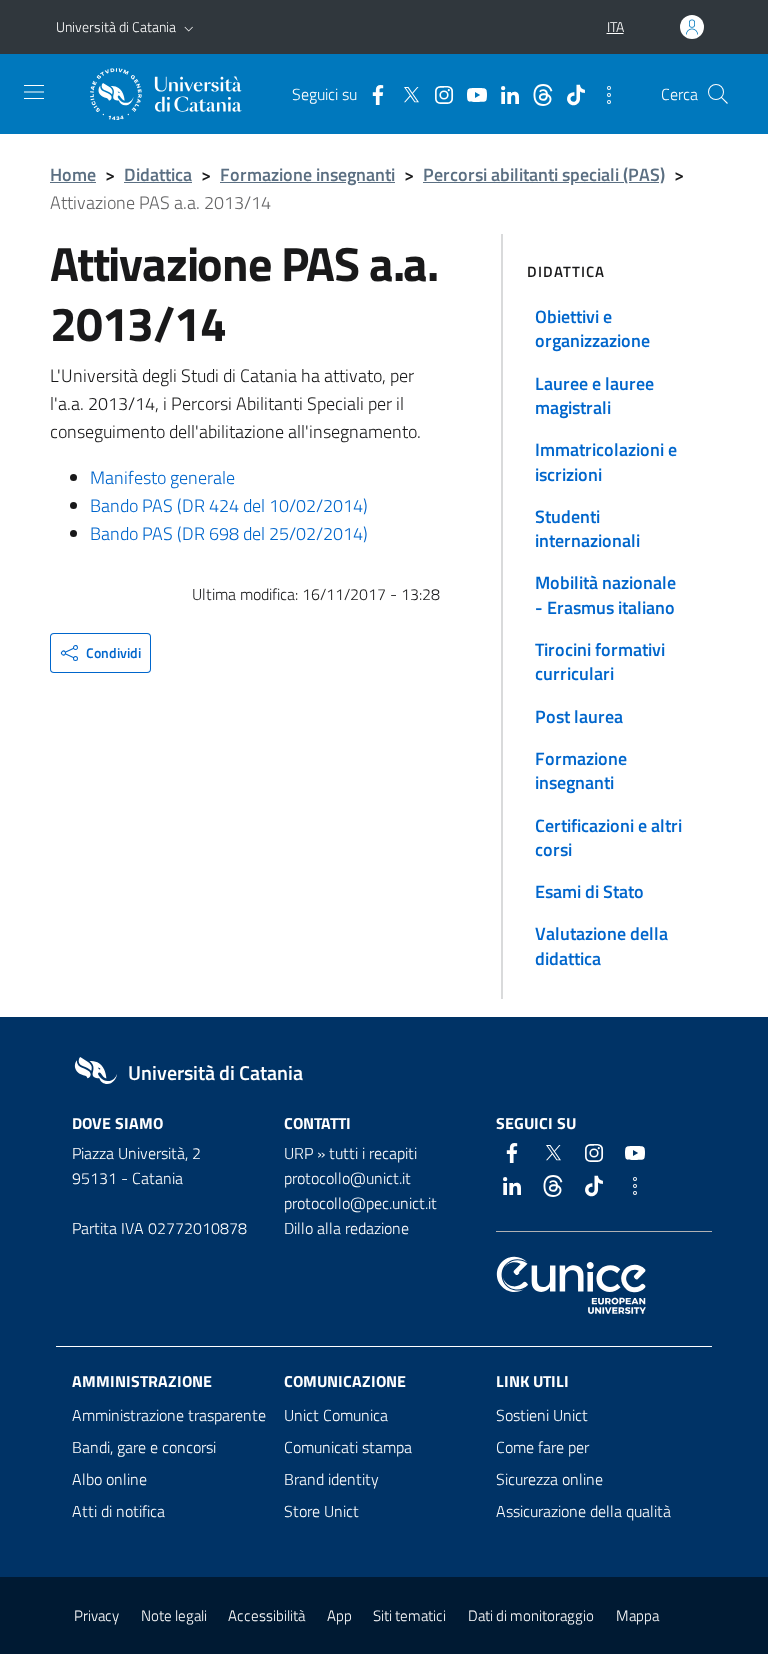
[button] (189, 27)
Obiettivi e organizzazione (592, 328)
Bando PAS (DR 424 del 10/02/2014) (229, 505)
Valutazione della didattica (601, 945)
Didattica (158, 174)
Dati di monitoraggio (531, 1615)
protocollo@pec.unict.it (360, 1203)
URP (298, 1153)
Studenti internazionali (587, 528)
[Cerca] (718, 94)
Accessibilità (266, 1615)
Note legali (174, 1615)
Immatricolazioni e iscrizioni (606, 461)
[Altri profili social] (604, 93)
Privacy (96, 1615)
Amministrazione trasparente (169, 1415)
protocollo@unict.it (347, 1178)
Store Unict (321, 1511)
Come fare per (542, 1447)
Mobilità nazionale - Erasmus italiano (605, 594)
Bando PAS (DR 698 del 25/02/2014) (229, 533)
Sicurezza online (549, 1479)
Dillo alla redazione (346, 1228)
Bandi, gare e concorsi (144, 1447)
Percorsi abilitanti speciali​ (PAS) (544, 174)
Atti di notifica (118, 1511)
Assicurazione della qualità (583, 1511)
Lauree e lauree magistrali (594, 395)
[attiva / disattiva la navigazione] (34, 92)
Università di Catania (116, 26)
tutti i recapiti (373, 1153)
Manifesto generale (162, 477)
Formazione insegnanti (307, 174)
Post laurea (579, 716)
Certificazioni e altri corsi (608, 837)
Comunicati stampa (348, 1447)
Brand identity (331, 1479)
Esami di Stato (589, 891)
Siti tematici (409, 1615)
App (339, 1615)
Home (73, 174)
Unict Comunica (336, 1415)
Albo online (109, 1479)
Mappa (637, 1615)
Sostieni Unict (542, 1415)
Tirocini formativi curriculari (600, 661)
